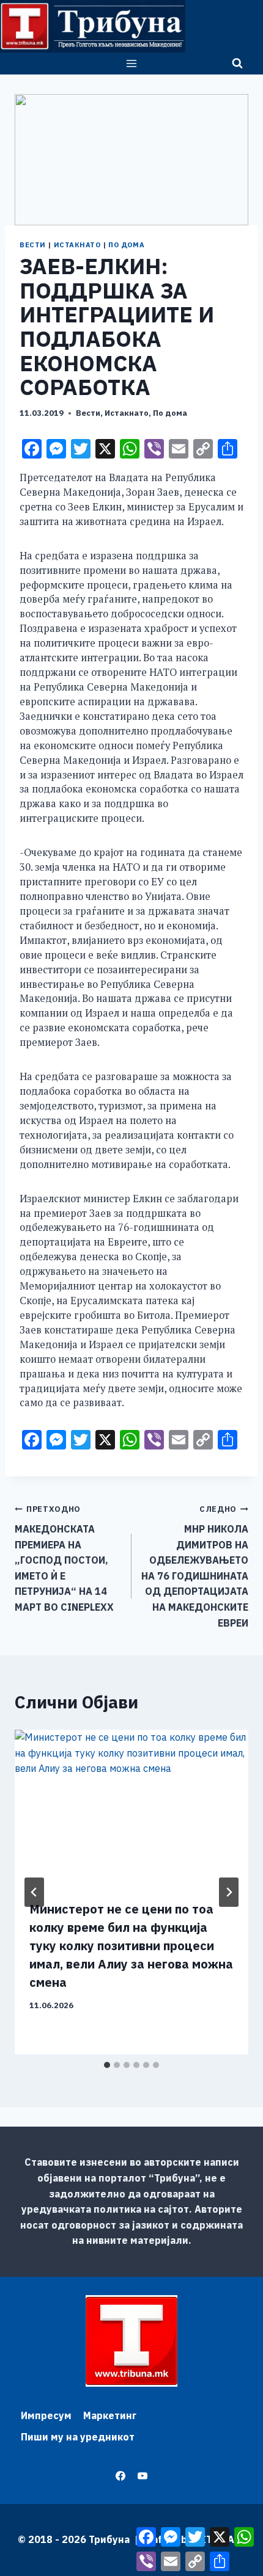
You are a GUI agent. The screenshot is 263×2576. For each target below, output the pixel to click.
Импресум (46, 2415)
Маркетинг (110, 2415)
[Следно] (229, 1892)
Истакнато (77, 245)
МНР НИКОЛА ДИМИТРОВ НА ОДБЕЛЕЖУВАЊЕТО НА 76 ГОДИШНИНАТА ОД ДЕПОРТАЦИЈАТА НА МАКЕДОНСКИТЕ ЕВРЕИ (195, 1566)
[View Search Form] (237, 63)
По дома (126, 245)
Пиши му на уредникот (78, 2437)
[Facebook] (120, 2476)
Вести (33, 245)
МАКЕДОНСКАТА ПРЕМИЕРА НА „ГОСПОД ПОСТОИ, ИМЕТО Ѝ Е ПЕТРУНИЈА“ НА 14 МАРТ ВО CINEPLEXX (64, 1558)
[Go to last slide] (34, 1892)
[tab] (107, 2065)
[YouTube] (143, 2476)
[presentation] (131, 1808)
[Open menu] (132, 63)
